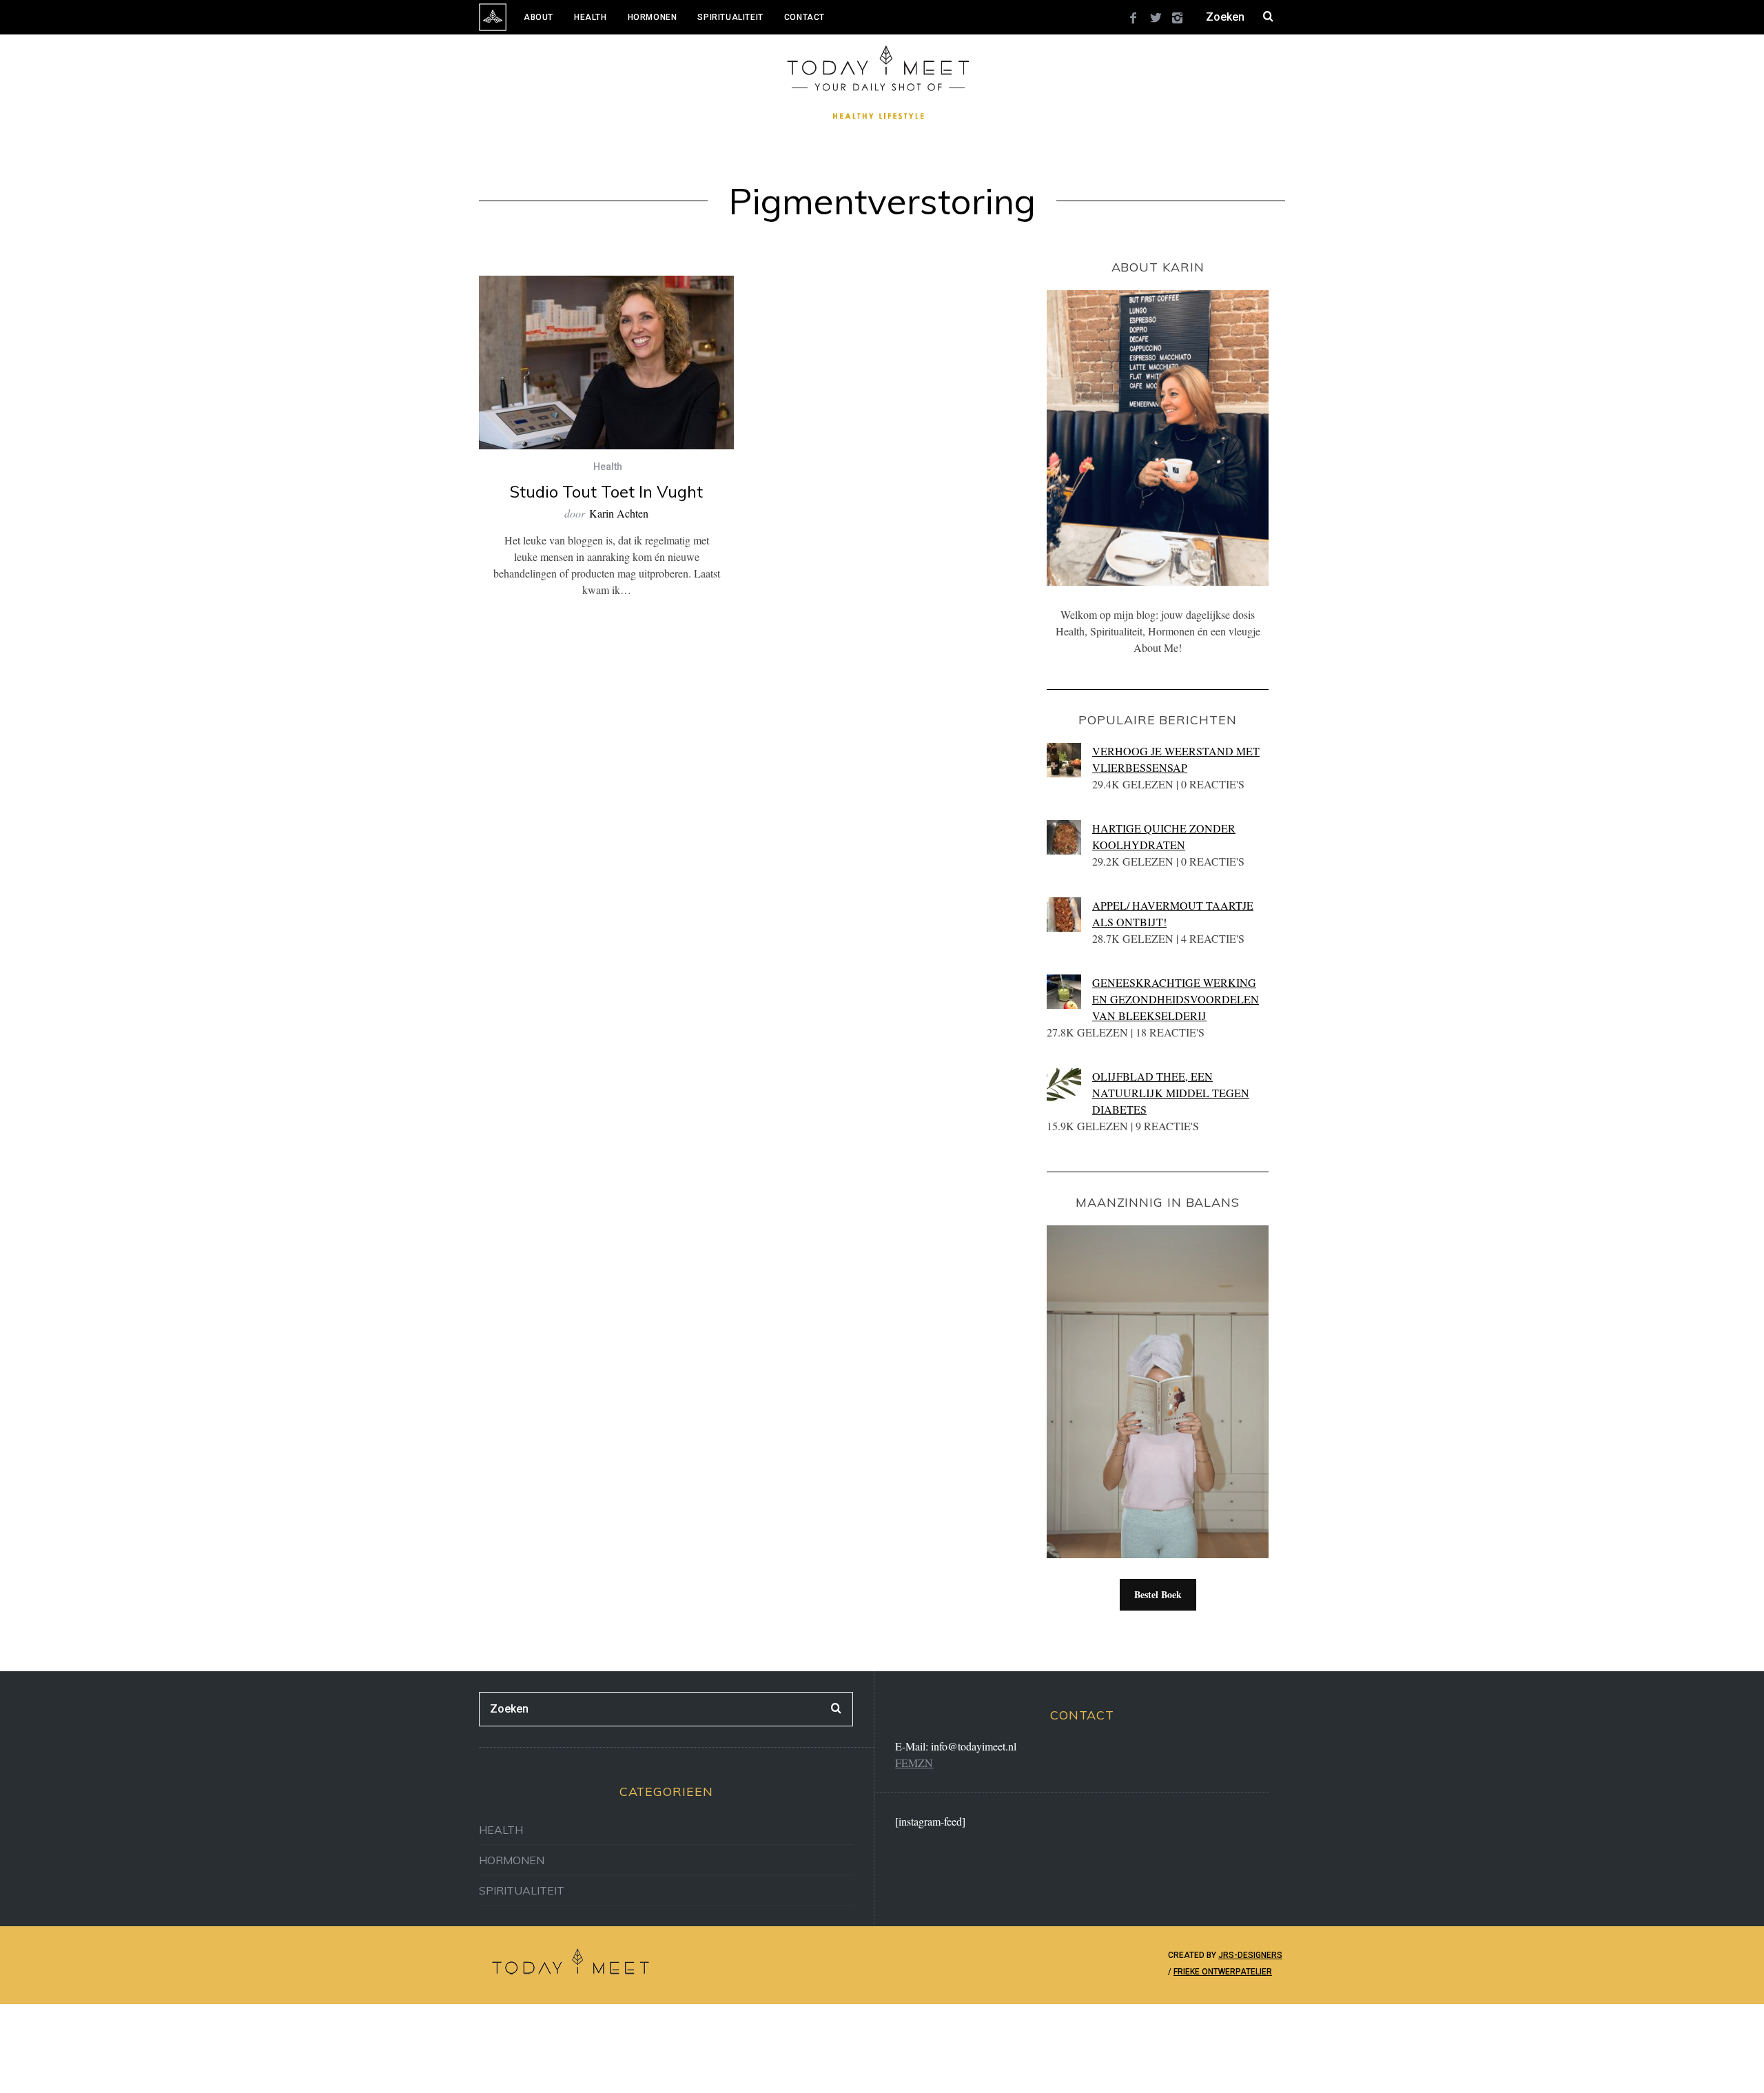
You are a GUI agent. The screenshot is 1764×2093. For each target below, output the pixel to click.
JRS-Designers (1250, 1955)
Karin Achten (619, 513)
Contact (804, 17)
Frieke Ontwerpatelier (1223, 1972)
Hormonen (653, 17)
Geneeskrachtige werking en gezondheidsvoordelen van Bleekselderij (1176, 999)
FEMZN (914, 1763)
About (539, 17)
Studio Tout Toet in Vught (606, 491)
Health (591, 17)
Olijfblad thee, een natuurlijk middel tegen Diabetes (1171, 1093)
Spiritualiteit (730, 17)
